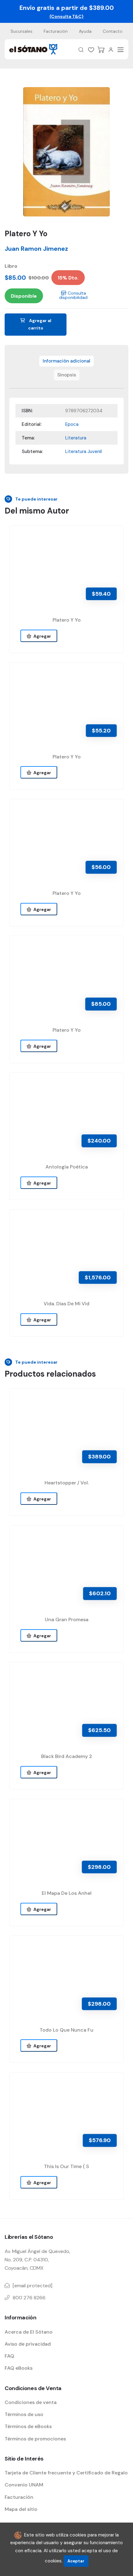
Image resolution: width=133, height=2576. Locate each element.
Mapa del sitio (21, 2509)
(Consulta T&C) (66, 16)
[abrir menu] (121, 50)
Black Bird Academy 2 (67, 1756)
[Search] (81, 50)
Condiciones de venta (31, 2402)
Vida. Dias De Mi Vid (66, 1304)
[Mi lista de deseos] (91, 50)
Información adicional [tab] (66, 361)
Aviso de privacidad (28, 2344)
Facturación (56, 31)
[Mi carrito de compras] (101, 50)
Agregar (41, 636)
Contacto (113, 31)
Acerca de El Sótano (29, 2332)
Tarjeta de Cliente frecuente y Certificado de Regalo (66, 2473)
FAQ (9, 2356)
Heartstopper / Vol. (67, 1483)
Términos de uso (24, 2414)
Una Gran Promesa (67, 1619)
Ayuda (85, 31)
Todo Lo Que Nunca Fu (66, 2030)
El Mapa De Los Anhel (67, 1893)
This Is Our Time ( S (66, 2166)
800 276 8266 (29, 2298)
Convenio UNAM (24, 2485)
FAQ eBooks (19, 2368)
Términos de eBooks (28, 2426)
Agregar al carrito (40, 324)
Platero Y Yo (67, 620)
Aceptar (76, 2561)
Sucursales (21, 31)
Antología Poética (67, 1167)
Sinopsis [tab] (67, 375)
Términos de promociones (35, 2439)
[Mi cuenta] (111, 50)
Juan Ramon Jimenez (36, 249)
